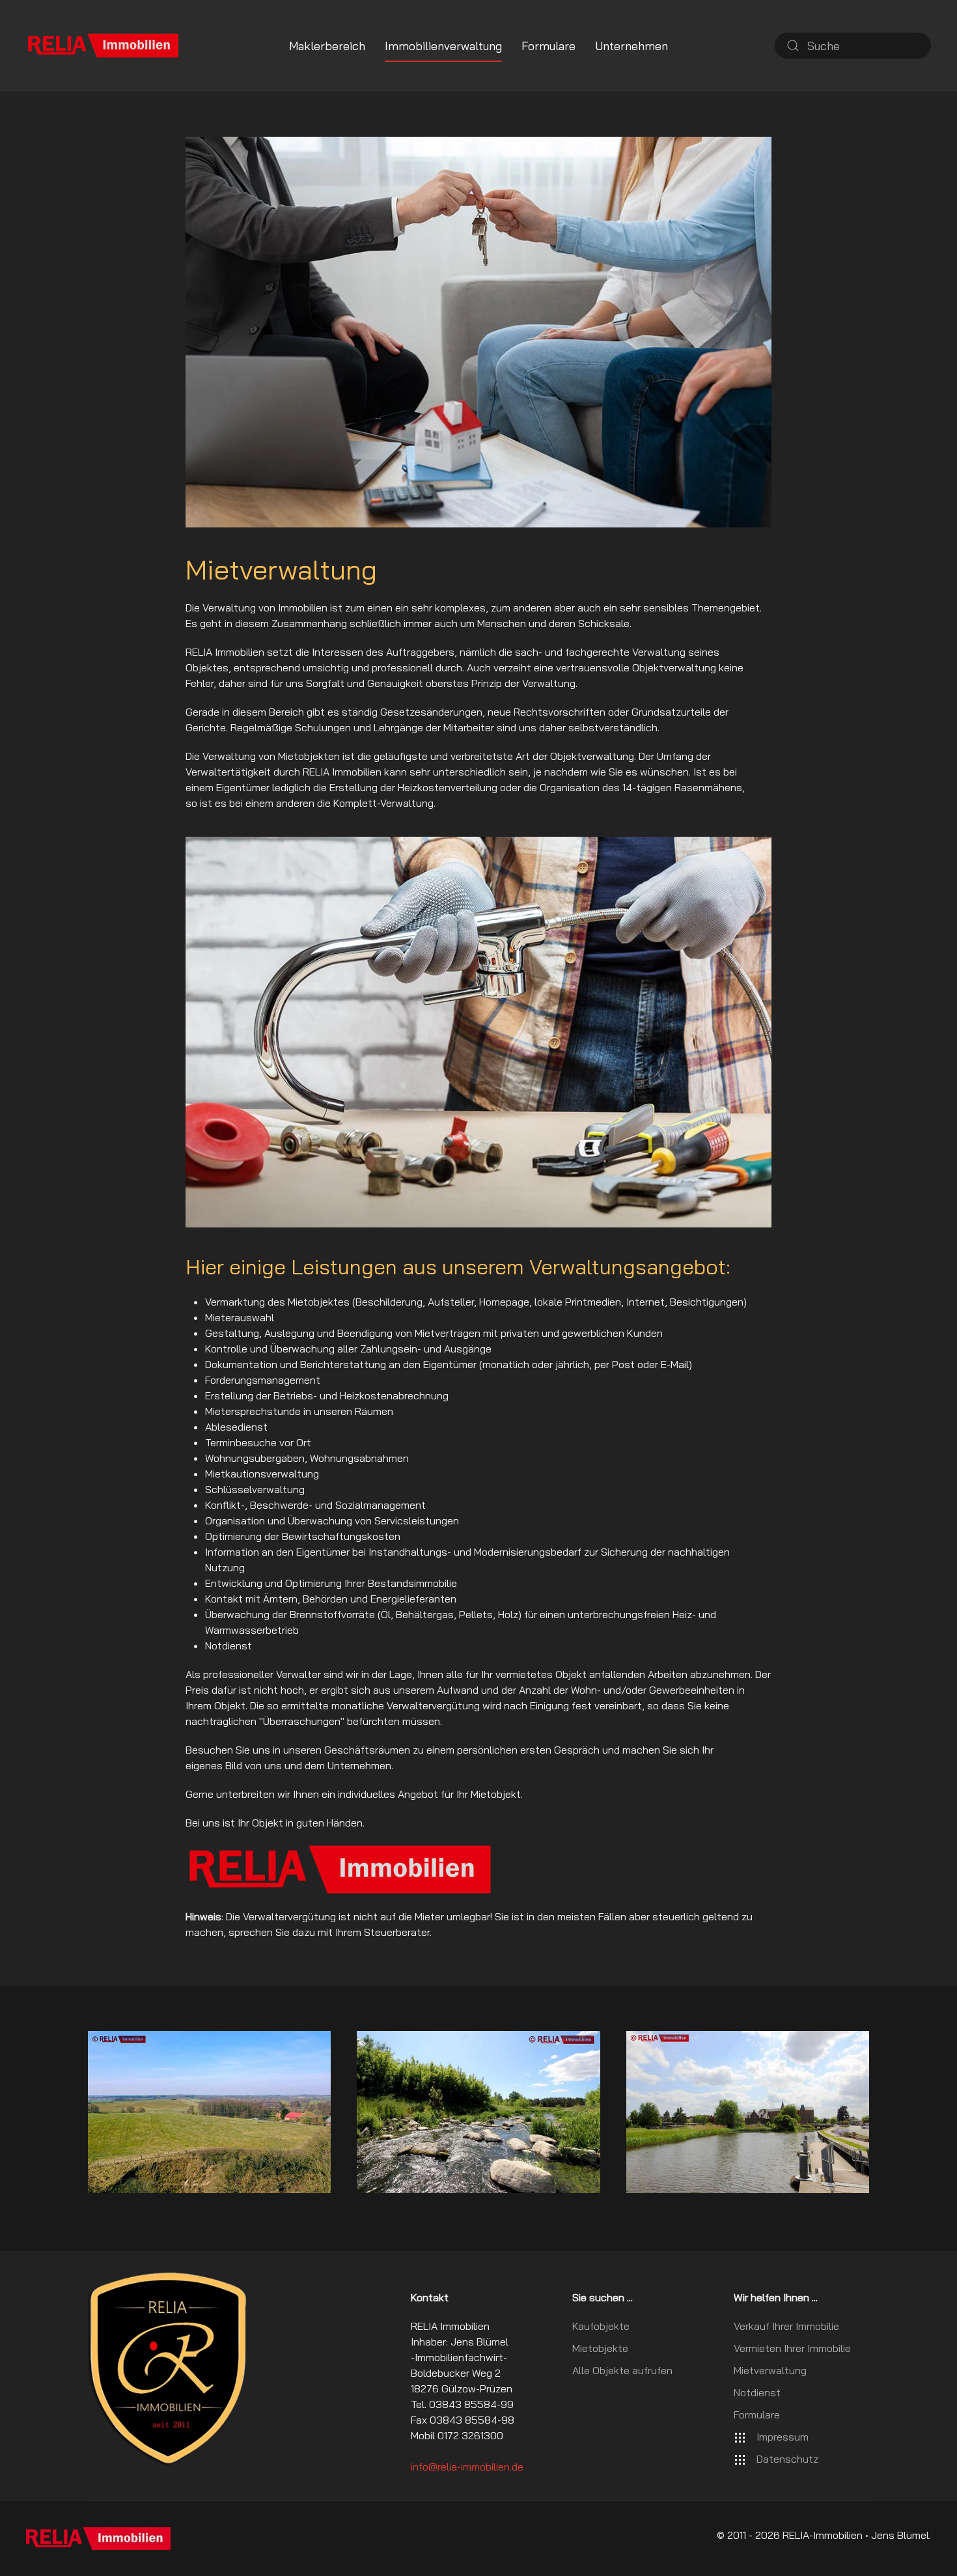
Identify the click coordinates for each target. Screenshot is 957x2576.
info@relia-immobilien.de (467, 2467)
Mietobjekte (600, 2348)
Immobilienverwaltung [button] (443, 46)
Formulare (548, 46)
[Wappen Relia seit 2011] (168, 2368)
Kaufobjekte (601, 2326)
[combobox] (853, 46)
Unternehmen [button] (631, 46)
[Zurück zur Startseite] (103, 46)
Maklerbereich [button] (327, 46)
